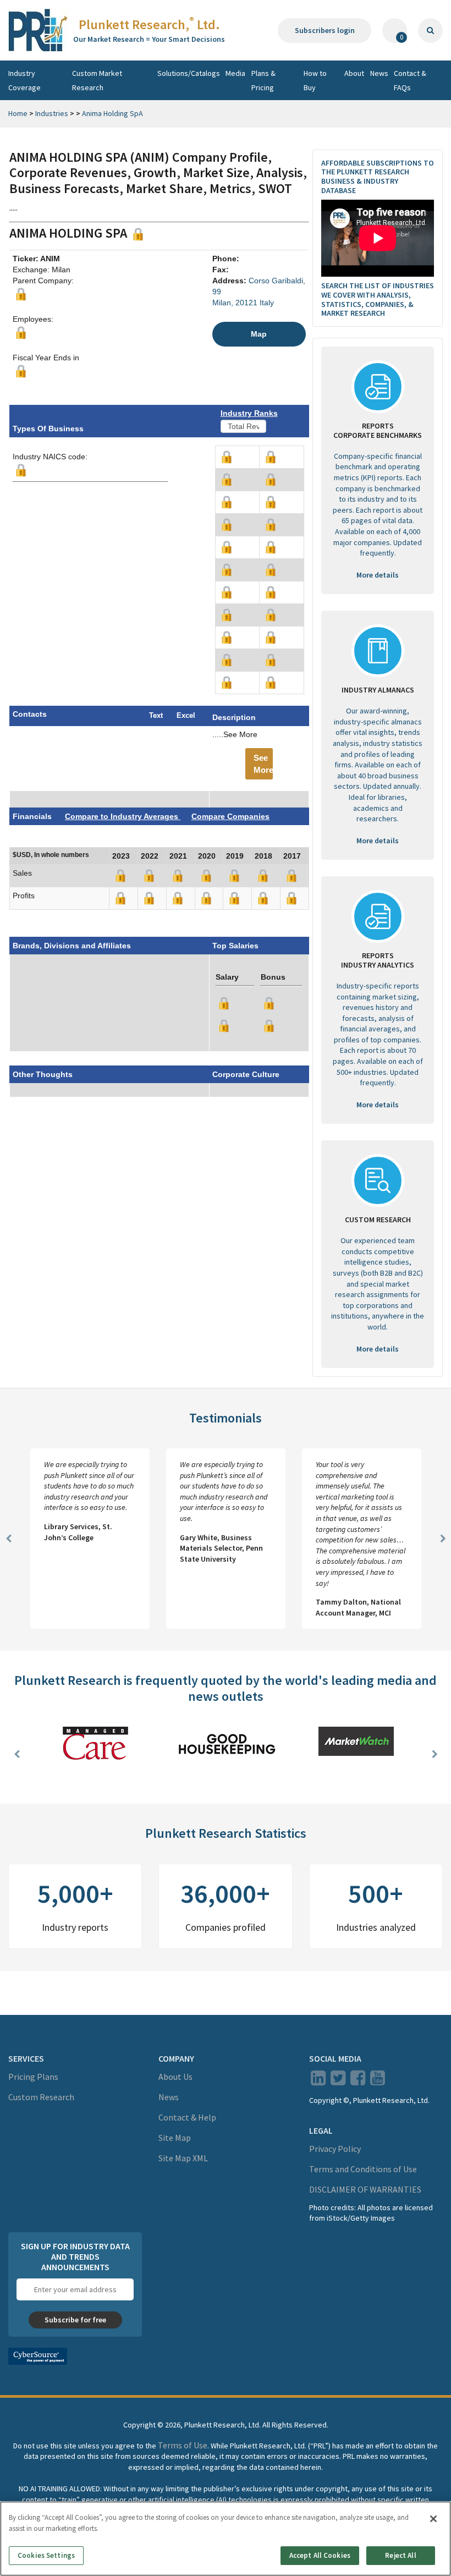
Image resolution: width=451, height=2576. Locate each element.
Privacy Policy (335, 2149)
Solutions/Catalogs (189, 73)
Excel (186, 715)
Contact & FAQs (410, 80)
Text (156, 715)
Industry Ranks (249, 413)
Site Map (175, 2138)
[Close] (433, 2519)
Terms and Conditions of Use (363, 2169)
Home (18, 113)
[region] (226, 2539)
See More (263, 764)
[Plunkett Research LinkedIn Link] (318, 2081)
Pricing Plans (33, 2077)
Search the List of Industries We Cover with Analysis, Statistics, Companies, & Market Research (378, 299)
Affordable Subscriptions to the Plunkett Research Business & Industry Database (378, 177)
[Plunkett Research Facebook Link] (358, 2081)
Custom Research (41, 2097)
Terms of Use (183, 2445)
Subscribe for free (75, 2320)
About (354, 73)
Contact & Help (187, 2117)
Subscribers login (325, 30)
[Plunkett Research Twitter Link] (339, 2081)
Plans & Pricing (263, 80)
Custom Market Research (97, 80)
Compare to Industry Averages (123, 816)
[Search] (430, 31)
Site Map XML (183, 2158)
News (379, 73)
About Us (175, 2077)
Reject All (400, 2555)
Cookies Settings (46, 2555)
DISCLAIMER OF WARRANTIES (365, 2189)
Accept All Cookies (320, 2555)
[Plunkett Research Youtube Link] (378, 2081)
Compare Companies (230, 816)
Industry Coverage (24, 80)
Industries (52, 113)
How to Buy (315, 80)
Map (259, 334)
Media (235, 73)
